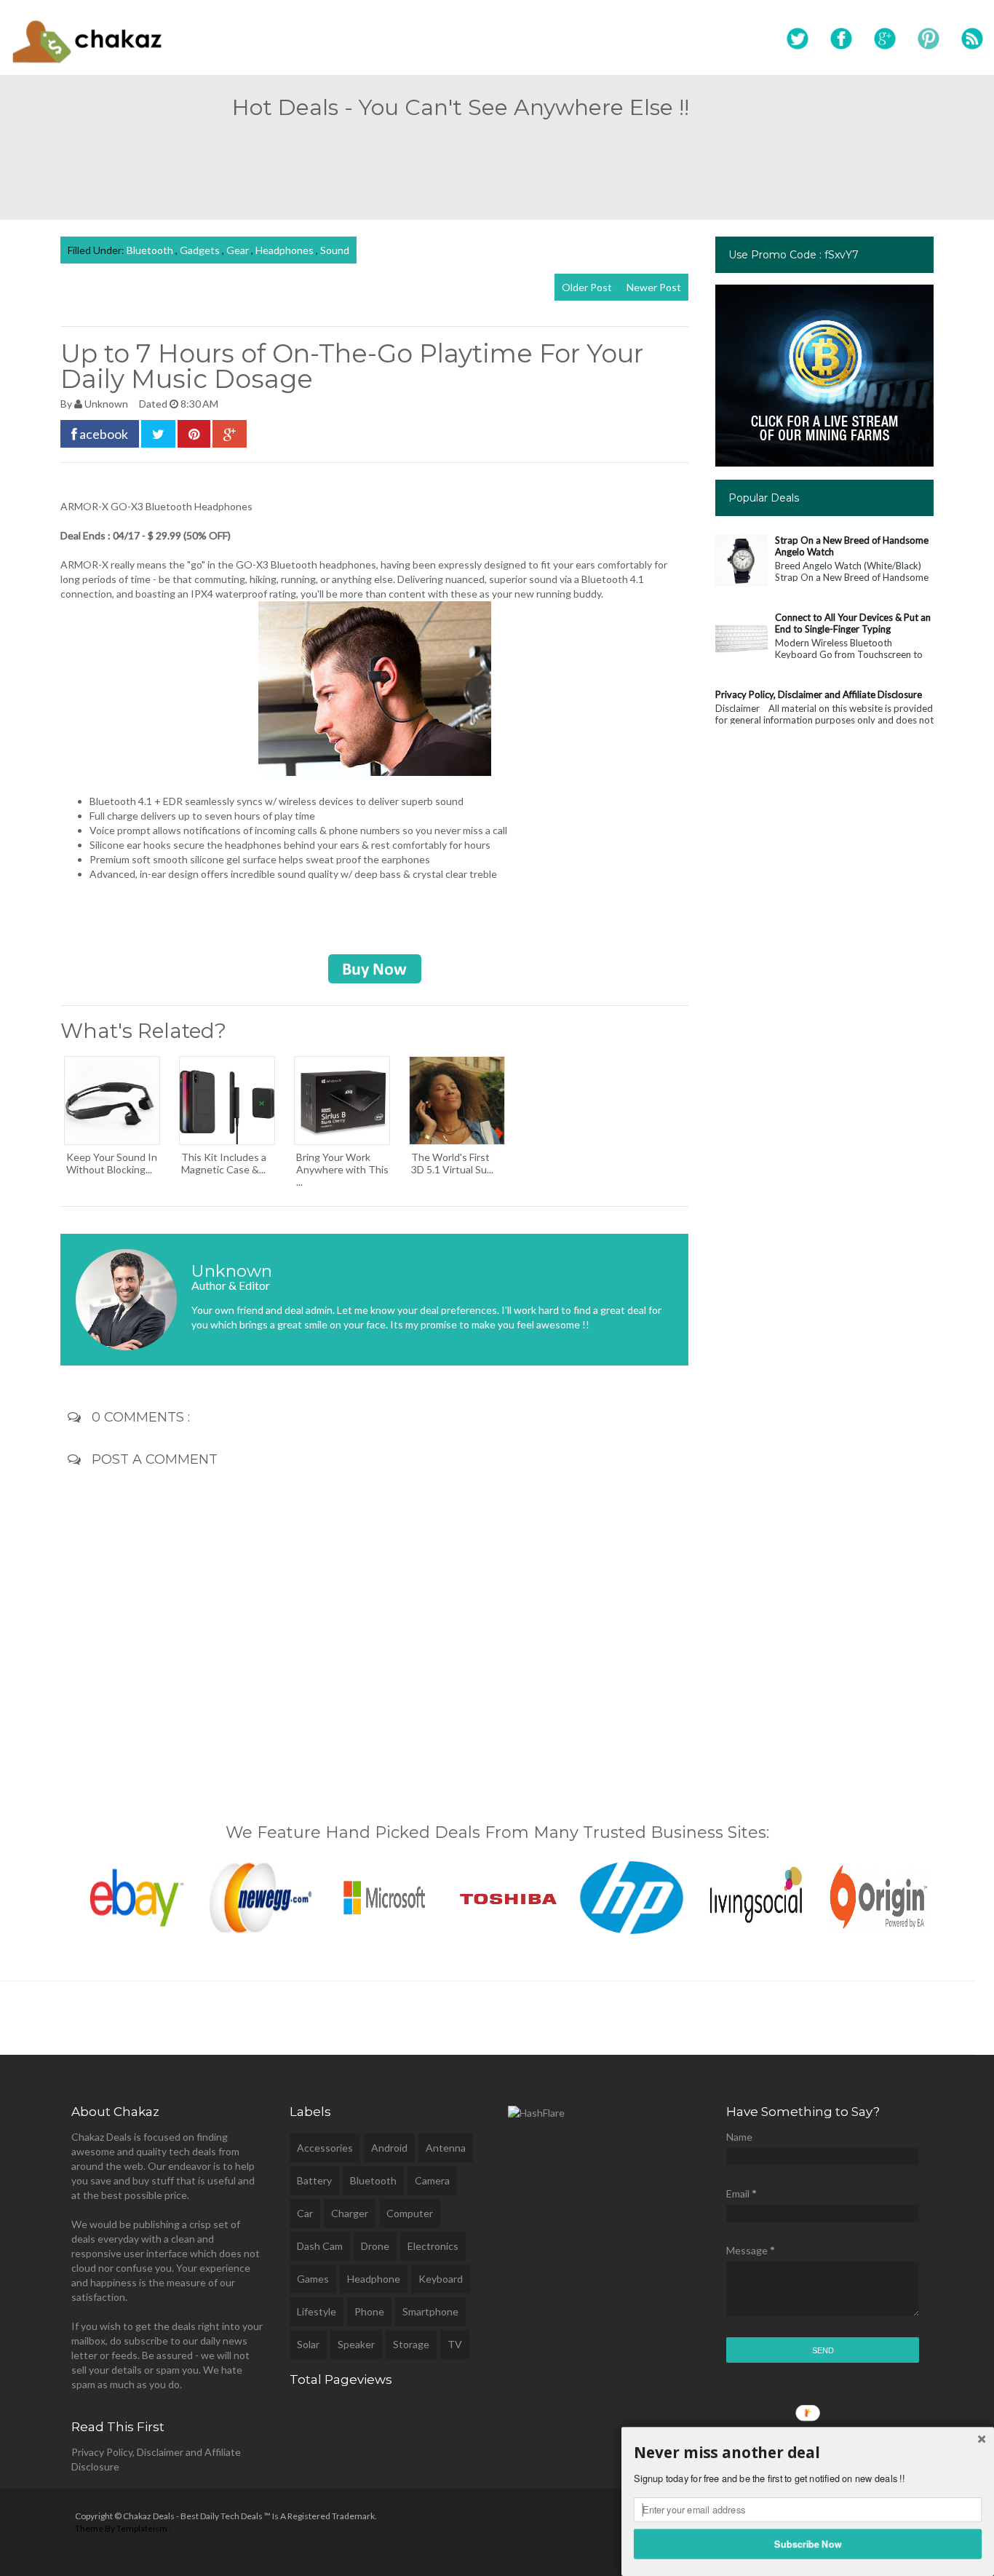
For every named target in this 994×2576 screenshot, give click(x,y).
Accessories (325, 2148)
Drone (375, 2246)
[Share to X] (158, 434)
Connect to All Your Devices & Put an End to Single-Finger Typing (853, 623)
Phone (369, 2311)
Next (949, 1894)
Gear (239, 250)
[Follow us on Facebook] (841, 39)
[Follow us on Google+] (885, 39)
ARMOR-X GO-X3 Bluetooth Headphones (156, 506)
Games (313, 2279)
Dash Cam (320, 2246)
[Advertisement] (497, 163)
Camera (432, 2180)
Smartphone (430, 2311)
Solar (308, 2344)
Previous (45, 1894)
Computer (410, 2213)
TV (455, 2344)
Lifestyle (317, 2311)
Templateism (142, 2528)
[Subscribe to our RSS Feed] (972, 39)
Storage (411, 2344)
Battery (314, 2180)
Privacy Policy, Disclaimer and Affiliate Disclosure (819, 694)
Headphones (286, 250)
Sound (335, 250)
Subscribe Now (808, 2543)
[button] (808, 2453)
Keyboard (441, 2279)
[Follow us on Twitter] (798, 39)
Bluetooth (151, 250)
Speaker (356, 2344)
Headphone (374, 2279)
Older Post (587, 287)
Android (389, 2148)
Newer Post (654, 287)
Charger (350, 2213)
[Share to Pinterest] (194, 434)
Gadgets (201, 250)
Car (305, 2213)
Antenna (446, 2148)
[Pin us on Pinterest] (929, 39)
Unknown (107, 404)
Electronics (433, 2246)
